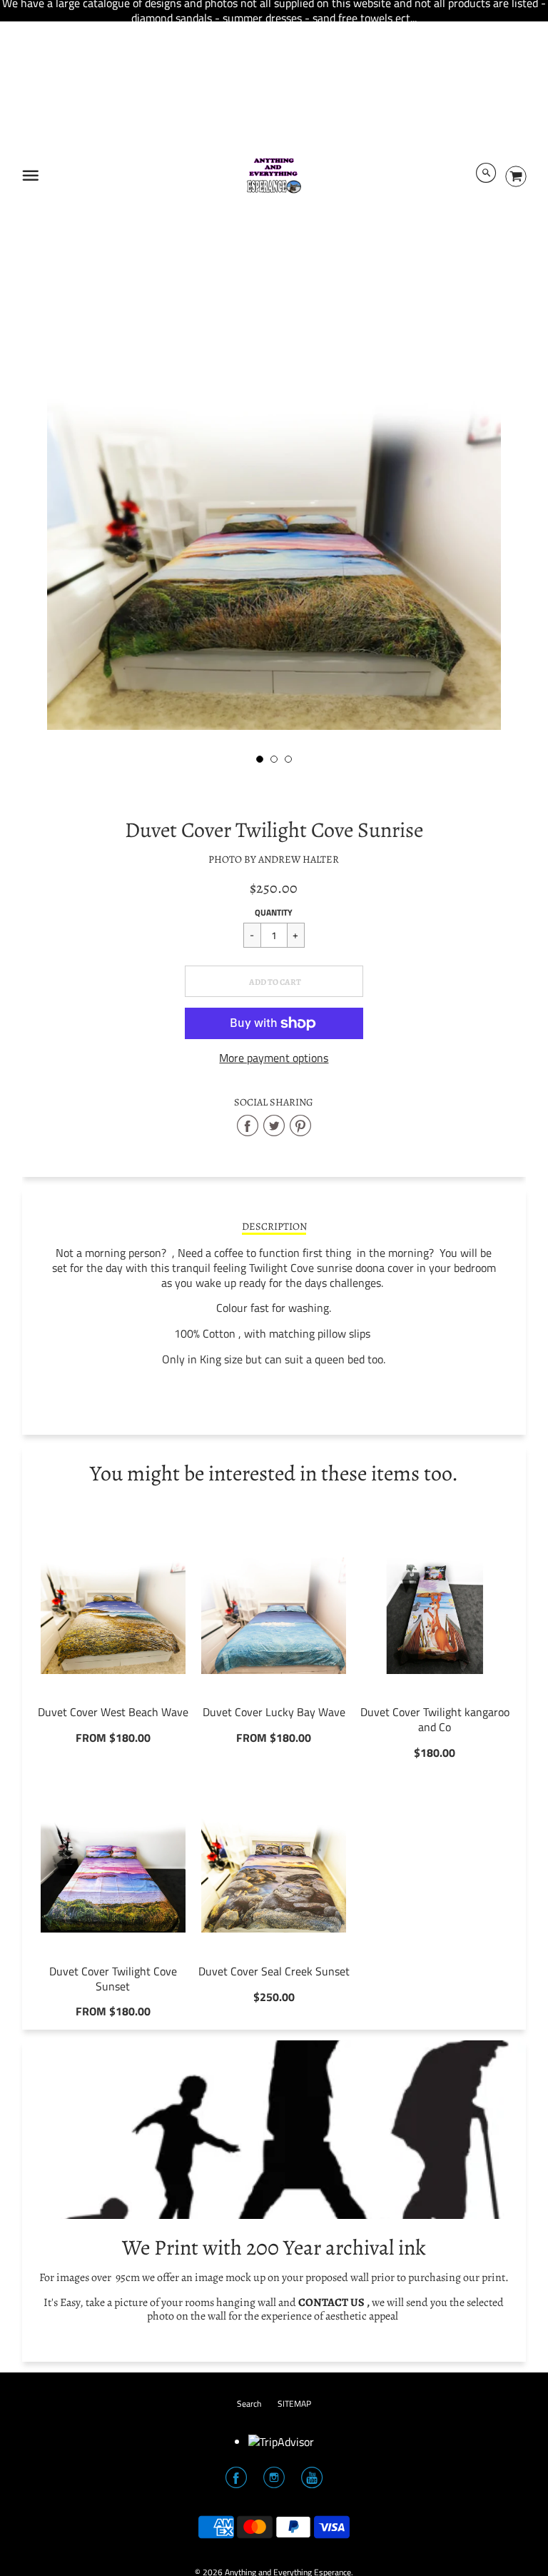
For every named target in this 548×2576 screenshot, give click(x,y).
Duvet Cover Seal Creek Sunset (274, 1971)
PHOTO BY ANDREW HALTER (274, 859)
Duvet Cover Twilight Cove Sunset (113, 1979)
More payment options (274, 1058)
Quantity (274, 912)
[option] (274, 548)
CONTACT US (331, 2302)
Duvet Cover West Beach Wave (113, 1712)
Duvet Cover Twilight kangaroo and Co (435, 1719)
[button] (274, 981)
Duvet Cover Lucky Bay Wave (274, 1712)
